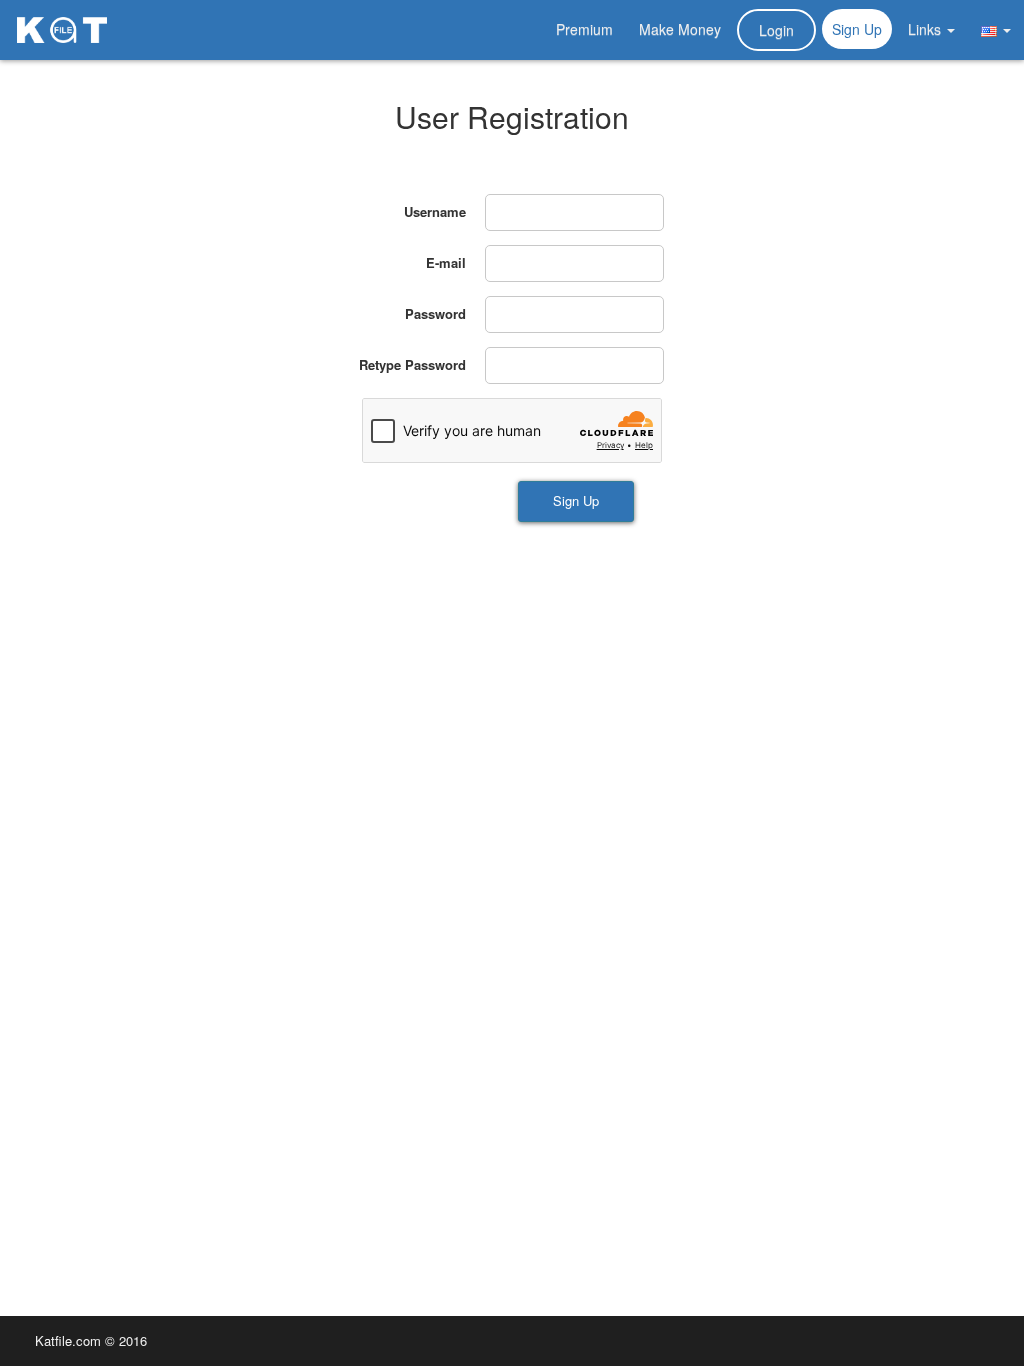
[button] (996, 29)
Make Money (680, 29)
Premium (584, 29)
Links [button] (926, 29)
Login (776, 30)
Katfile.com (68, 1340)
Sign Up (857, 29)
